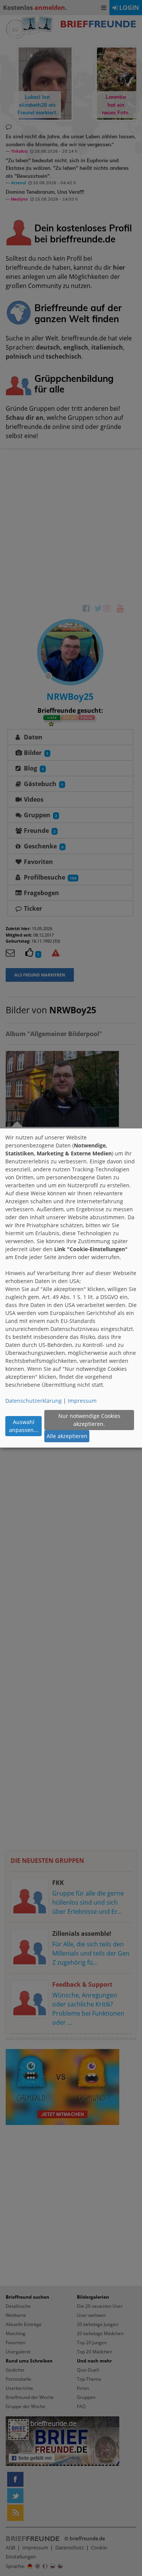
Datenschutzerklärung (34, 1401)
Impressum (82, 1401)
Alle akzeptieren (67, 1436)
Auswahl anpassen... (24, 1426)
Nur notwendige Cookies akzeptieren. (89, 1420)
